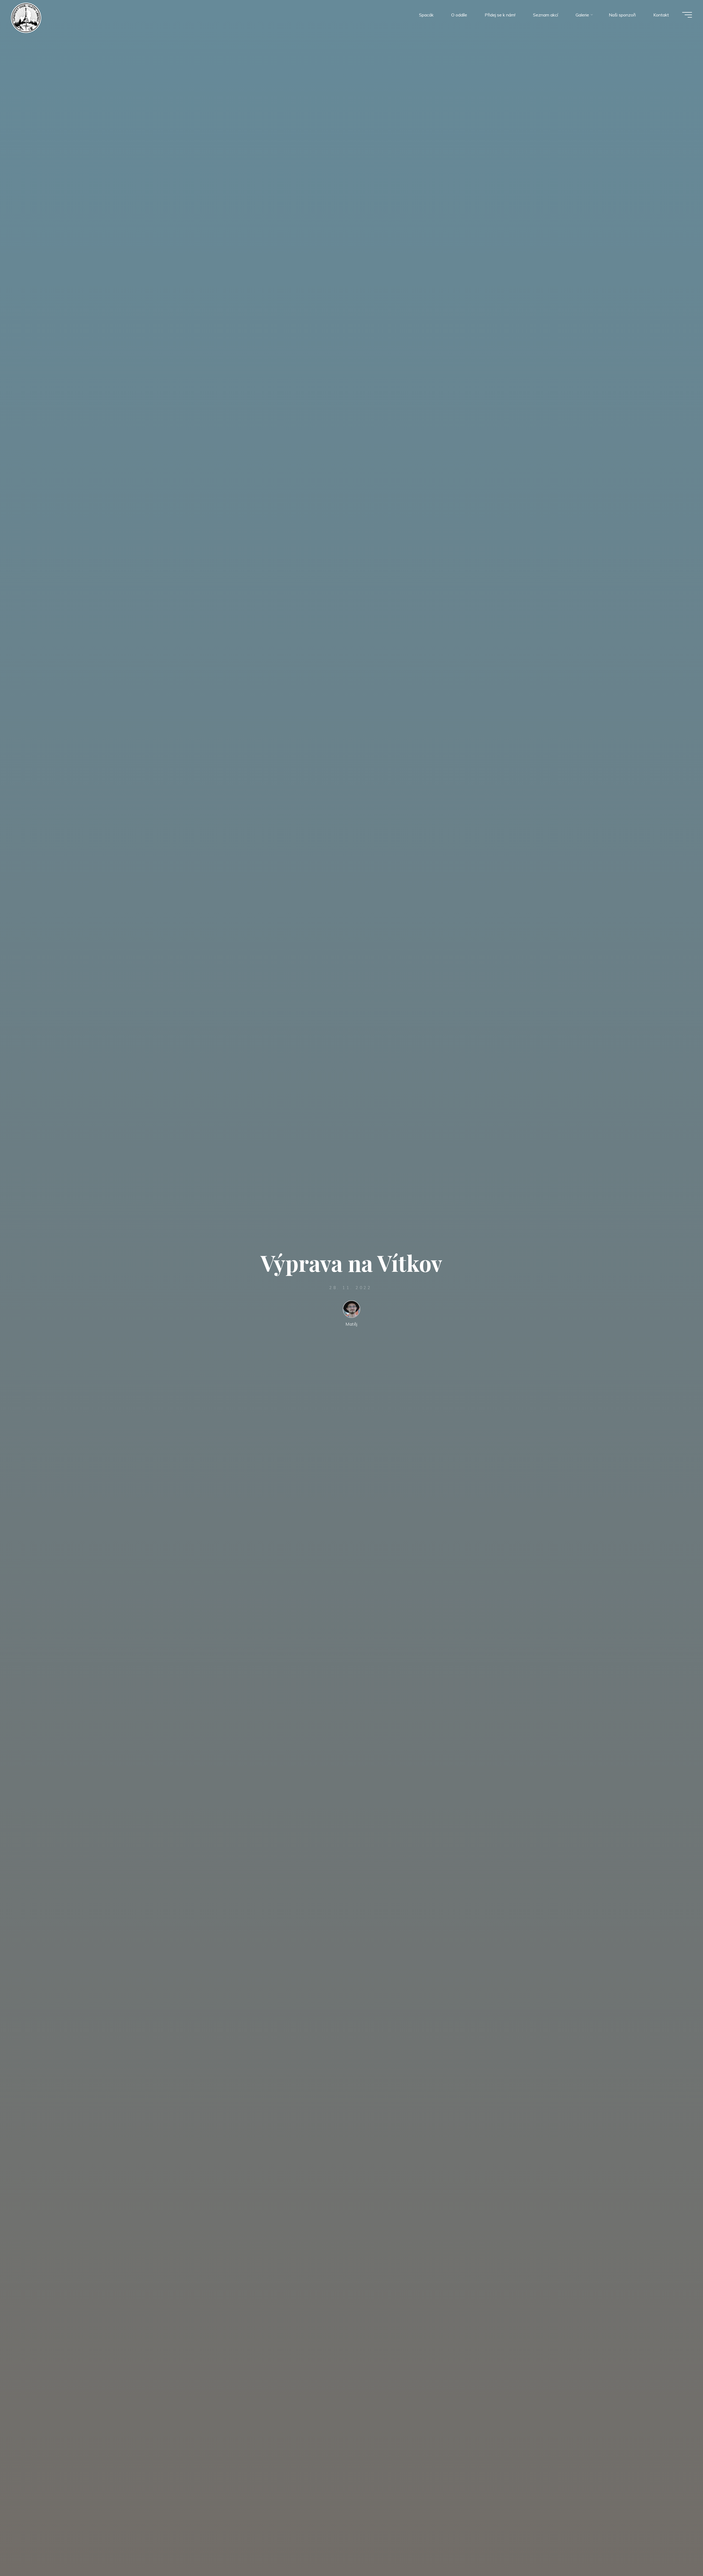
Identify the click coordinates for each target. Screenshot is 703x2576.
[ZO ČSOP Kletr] (26, 17)
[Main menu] (687, 15)
